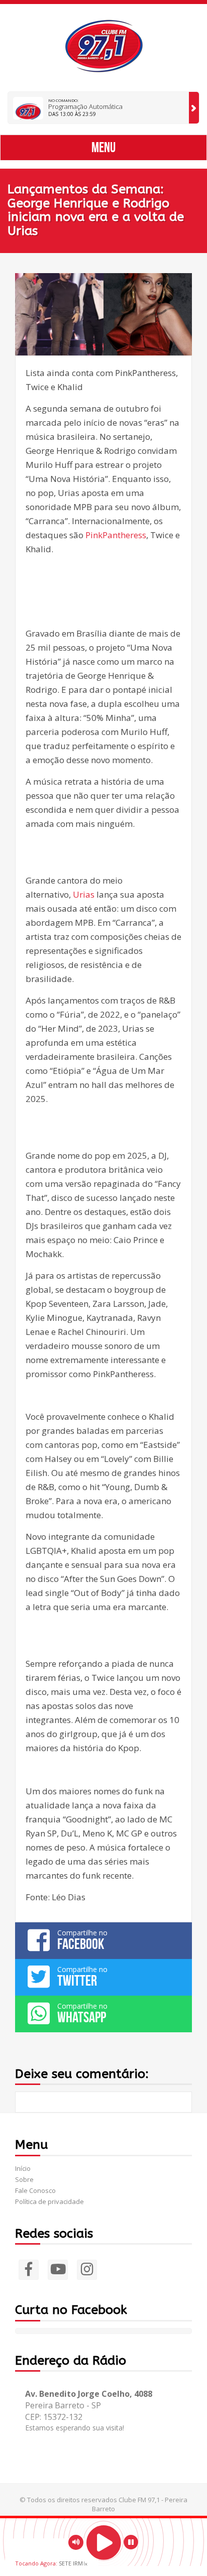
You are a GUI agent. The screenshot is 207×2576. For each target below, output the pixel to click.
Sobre (24, 2179)
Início (23, 2168)
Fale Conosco (35, 2190)
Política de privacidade (49, 2201)
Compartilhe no (82, 1940)
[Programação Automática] (194, 108)
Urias (84, 894)
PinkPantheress (116, 535)
